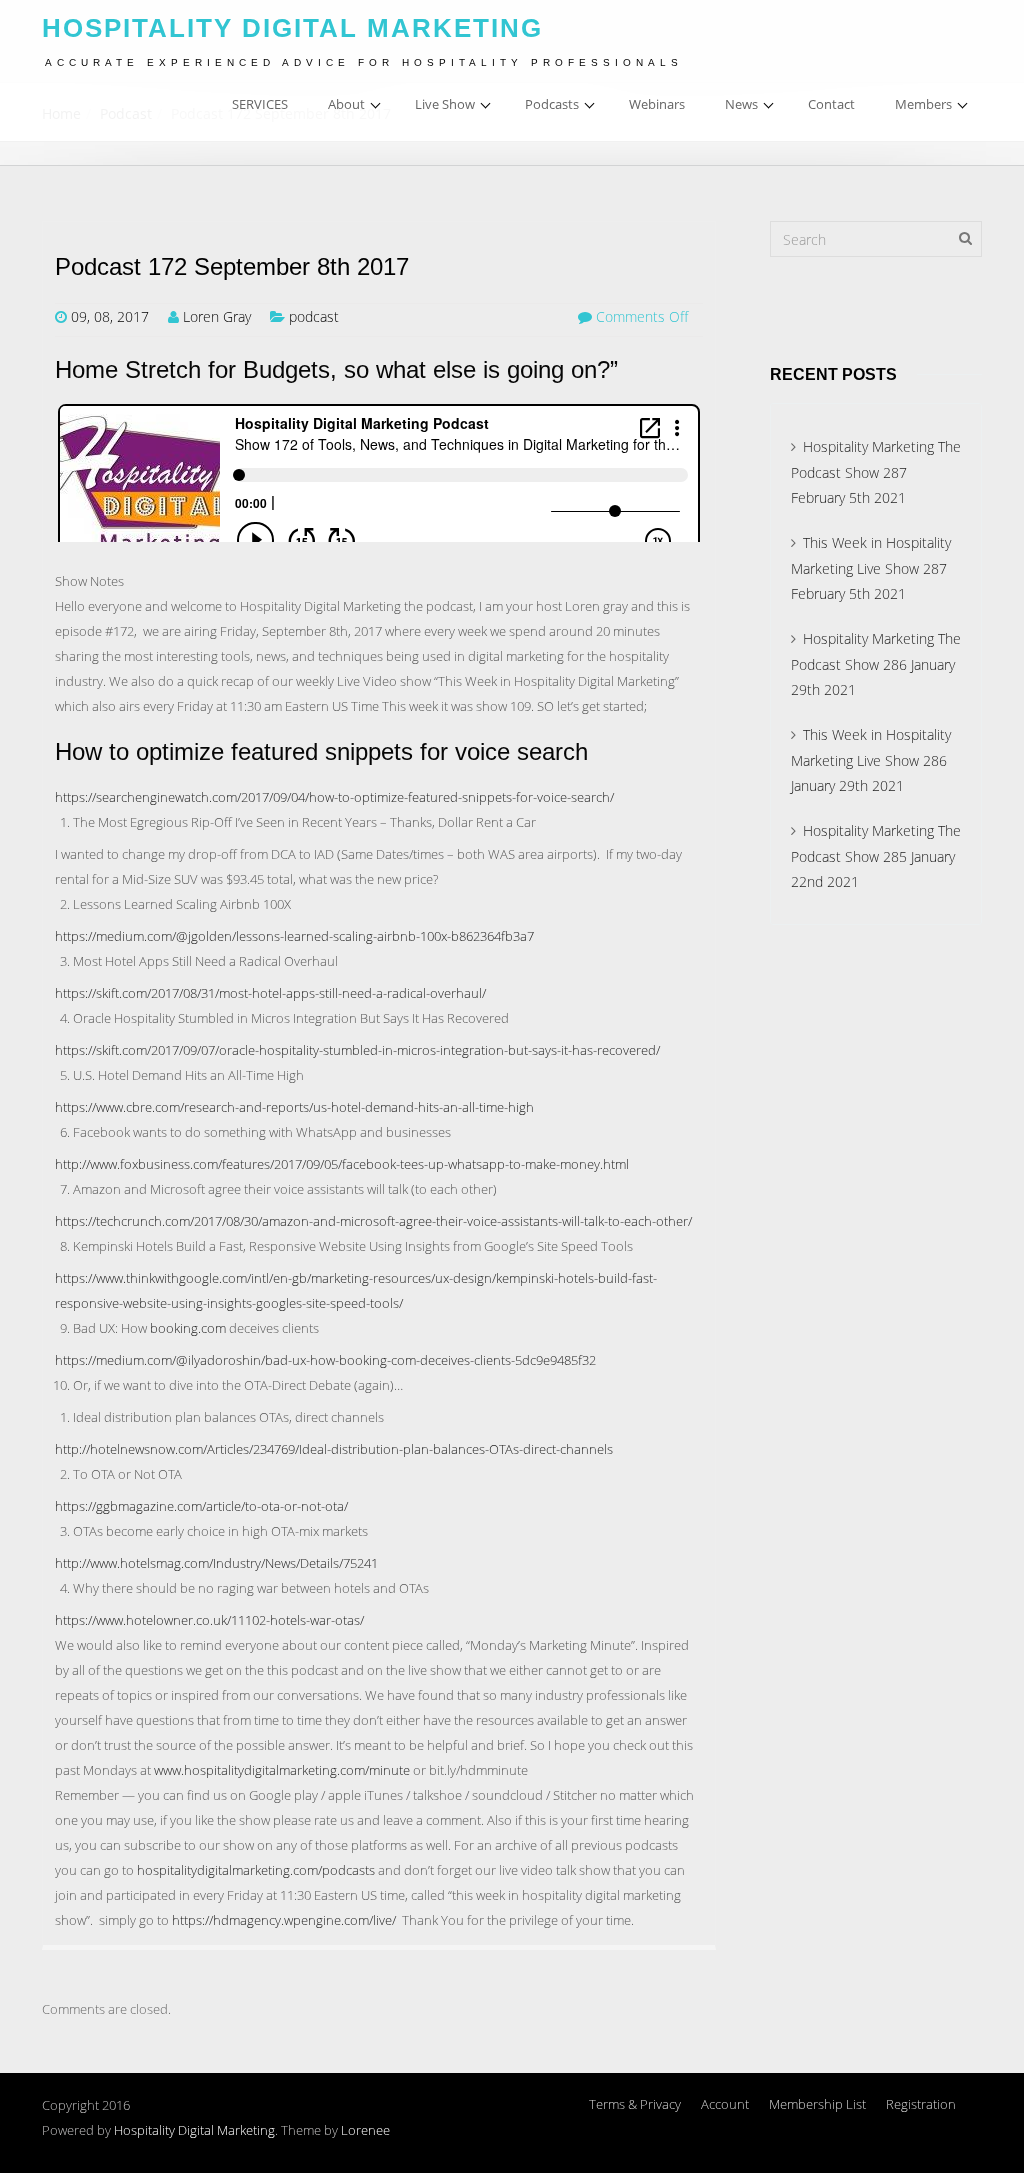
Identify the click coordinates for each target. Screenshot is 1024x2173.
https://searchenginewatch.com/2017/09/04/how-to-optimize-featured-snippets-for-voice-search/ (334, 797)
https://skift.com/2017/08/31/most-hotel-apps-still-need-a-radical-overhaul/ (270, 993)
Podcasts (552, 104)
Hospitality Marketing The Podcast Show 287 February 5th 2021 (876, 472)
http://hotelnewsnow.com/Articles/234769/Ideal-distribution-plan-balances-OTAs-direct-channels (334, 1449)
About (346, 104)
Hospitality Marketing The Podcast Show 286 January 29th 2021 (876, 664)
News (741, 104)
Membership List (817, 2104)
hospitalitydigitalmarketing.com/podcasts (256, 1870)
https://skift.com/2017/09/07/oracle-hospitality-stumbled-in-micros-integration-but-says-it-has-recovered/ (357, 1050)
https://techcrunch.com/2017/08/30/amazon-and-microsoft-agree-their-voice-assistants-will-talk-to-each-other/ (373, 1221)
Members (923, 104)
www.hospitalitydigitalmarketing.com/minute (282, 1770)
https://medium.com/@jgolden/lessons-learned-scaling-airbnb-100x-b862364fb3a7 (294, 936)
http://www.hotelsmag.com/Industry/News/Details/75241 (216, 1563)
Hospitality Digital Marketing (194, 2130)
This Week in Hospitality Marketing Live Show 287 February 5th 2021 (871, 568)
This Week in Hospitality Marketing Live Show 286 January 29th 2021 (871, 760)
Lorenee (365, 2130)
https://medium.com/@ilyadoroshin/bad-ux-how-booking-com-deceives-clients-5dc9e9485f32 (325, 1360)
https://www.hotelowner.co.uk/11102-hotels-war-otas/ (209, 1620)
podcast (314, 316)
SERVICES (260, 104)
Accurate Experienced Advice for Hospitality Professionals (364, 62)
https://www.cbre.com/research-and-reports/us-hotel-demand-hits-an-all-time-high (294, 1107)
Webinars (657, 104)
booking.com (188, 1328)
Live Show (445, 104)
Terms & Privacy (635, 2104)
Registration (921, 2104)
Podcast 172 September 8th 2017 (232, 267)
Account (725, 2104)
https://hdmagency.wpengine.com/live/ (284, 1920)
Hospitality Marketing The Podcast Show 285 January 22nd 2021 (876, 856)
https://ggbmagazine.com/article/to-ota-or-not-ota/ (201, 1506)
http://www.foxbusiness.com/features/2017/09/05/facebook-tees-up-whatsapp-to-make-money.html (342, 1164)
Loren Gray (217, 316)
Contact (831, 104)
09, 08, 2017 (110, 316)
